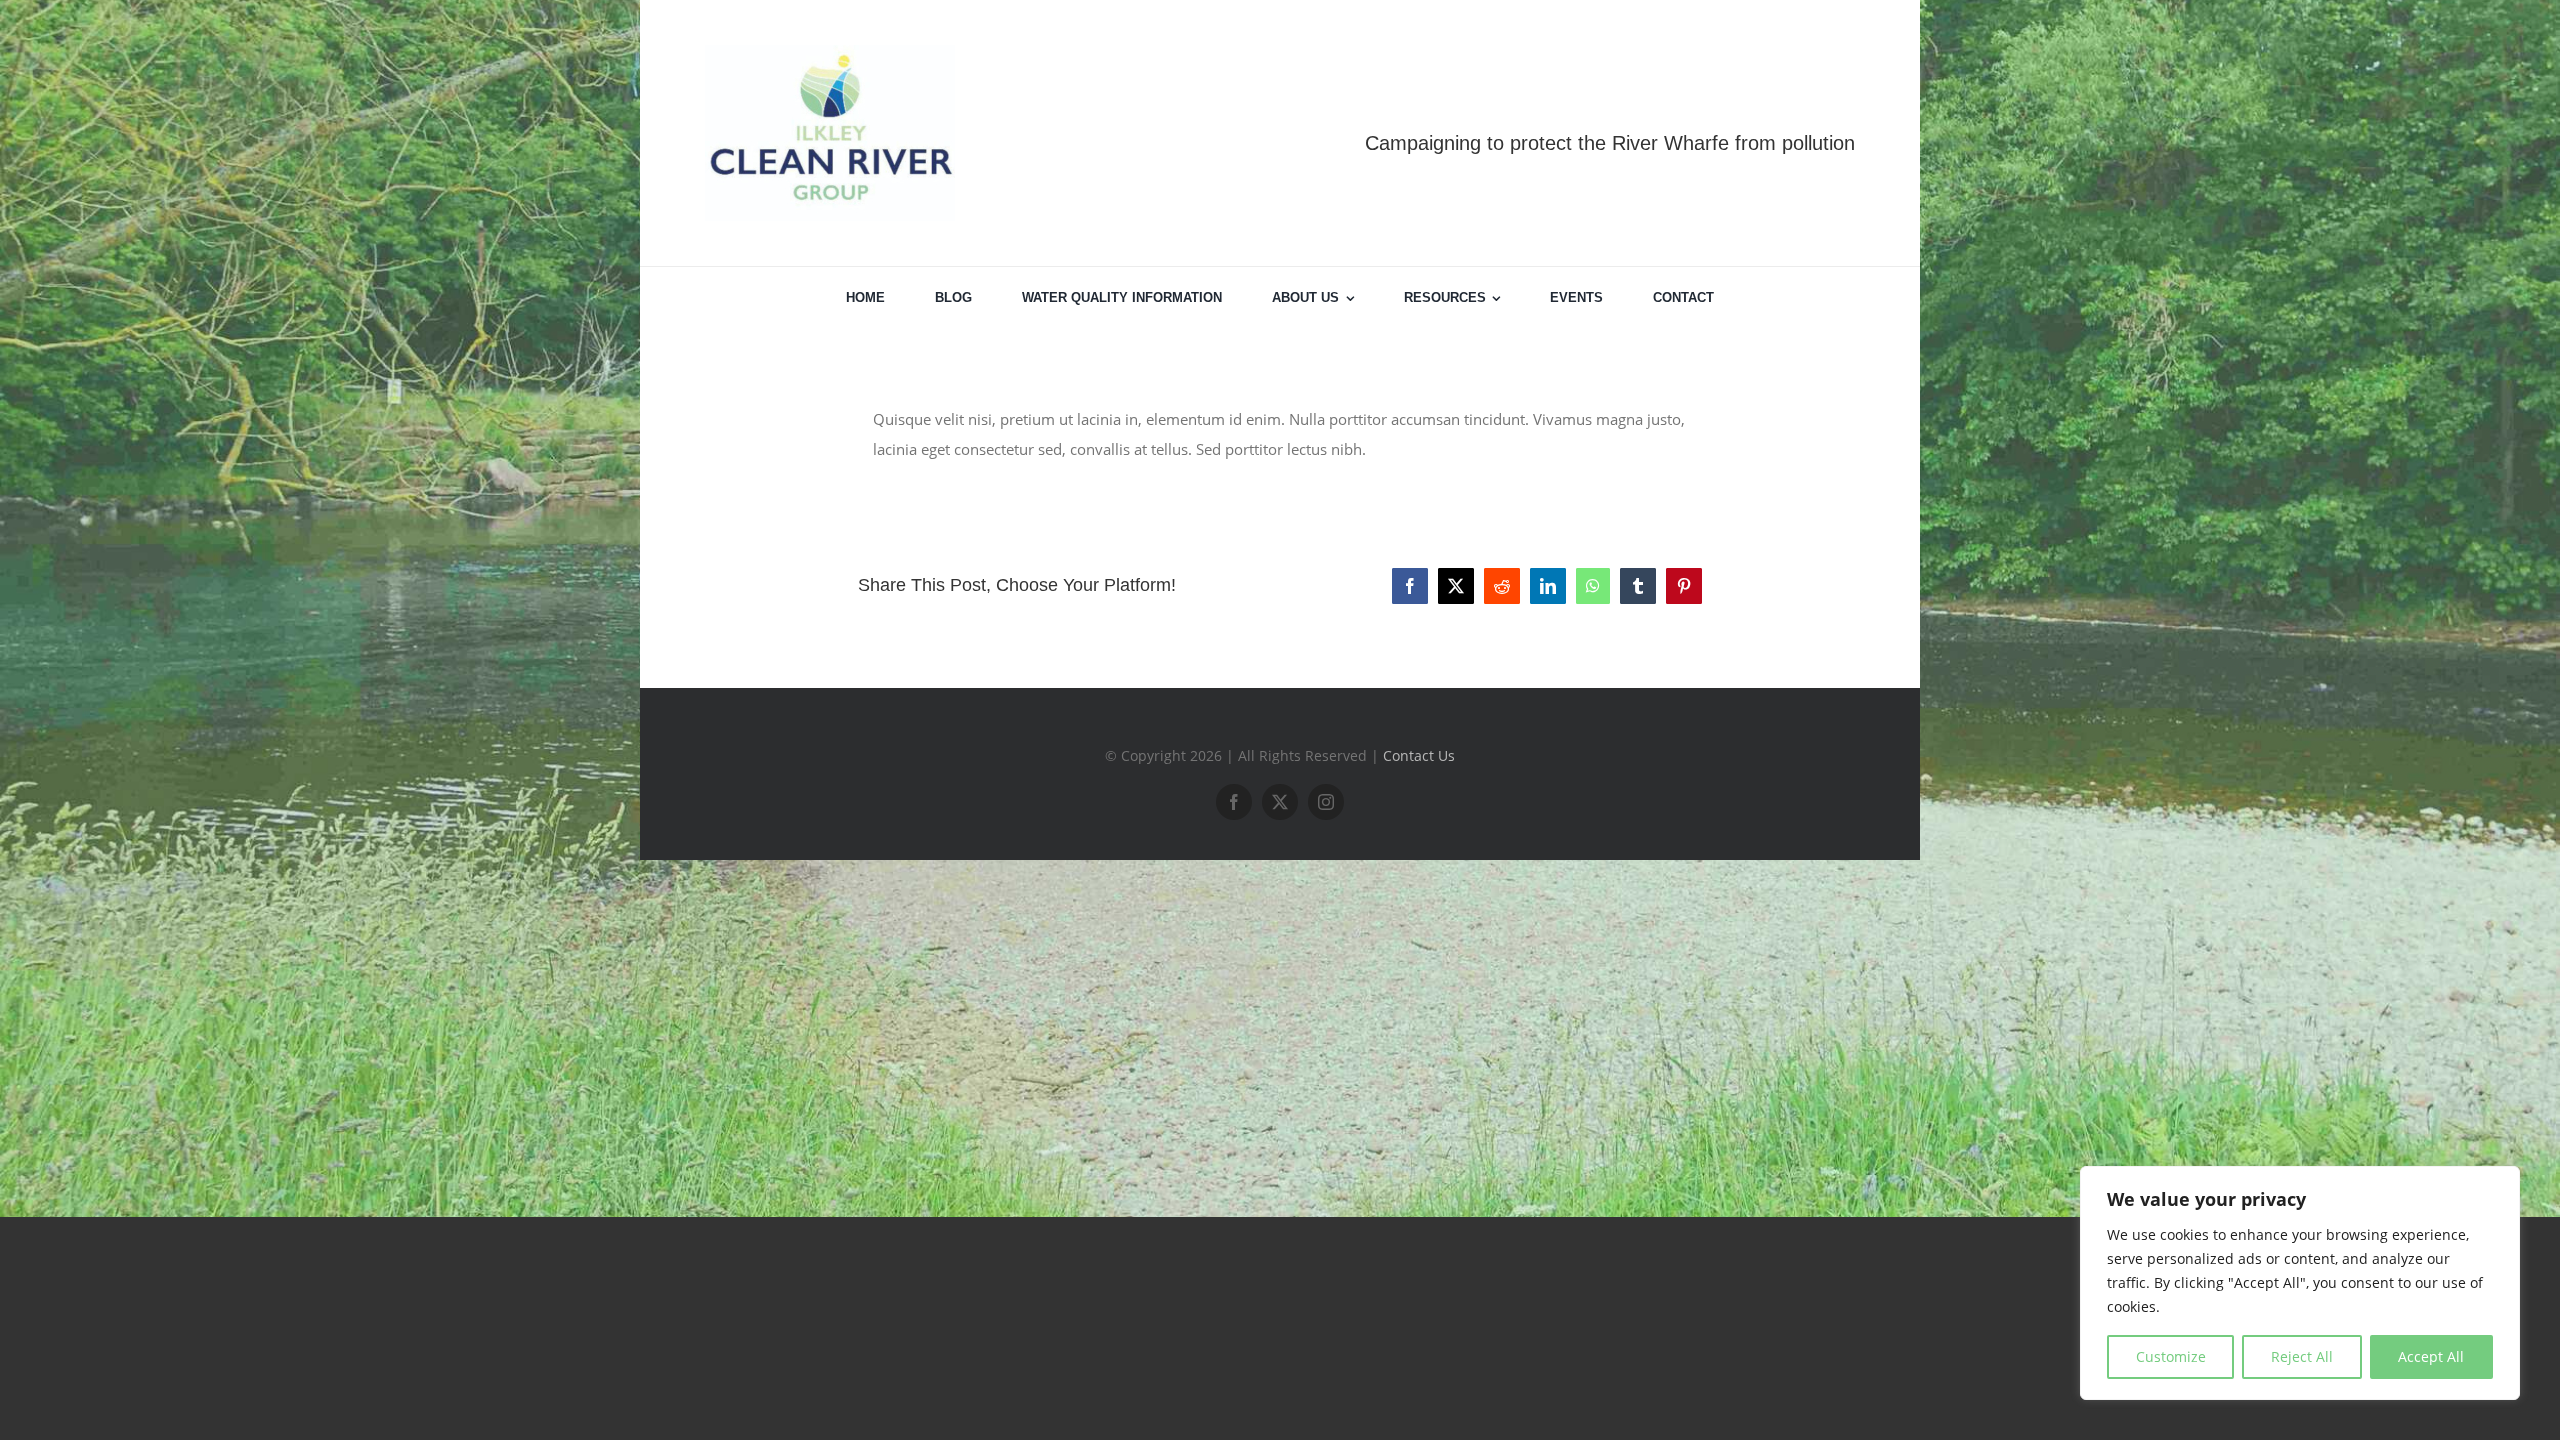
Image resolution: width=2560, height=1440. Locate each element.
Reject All (2302, 1356)
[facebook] (1234, 802)
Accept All (2431, 1356)
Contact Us (1419, 755)
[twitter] (1280, 802)
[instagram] (1326, 802)
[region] (2300, 1283)
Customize (2171, 1356)
